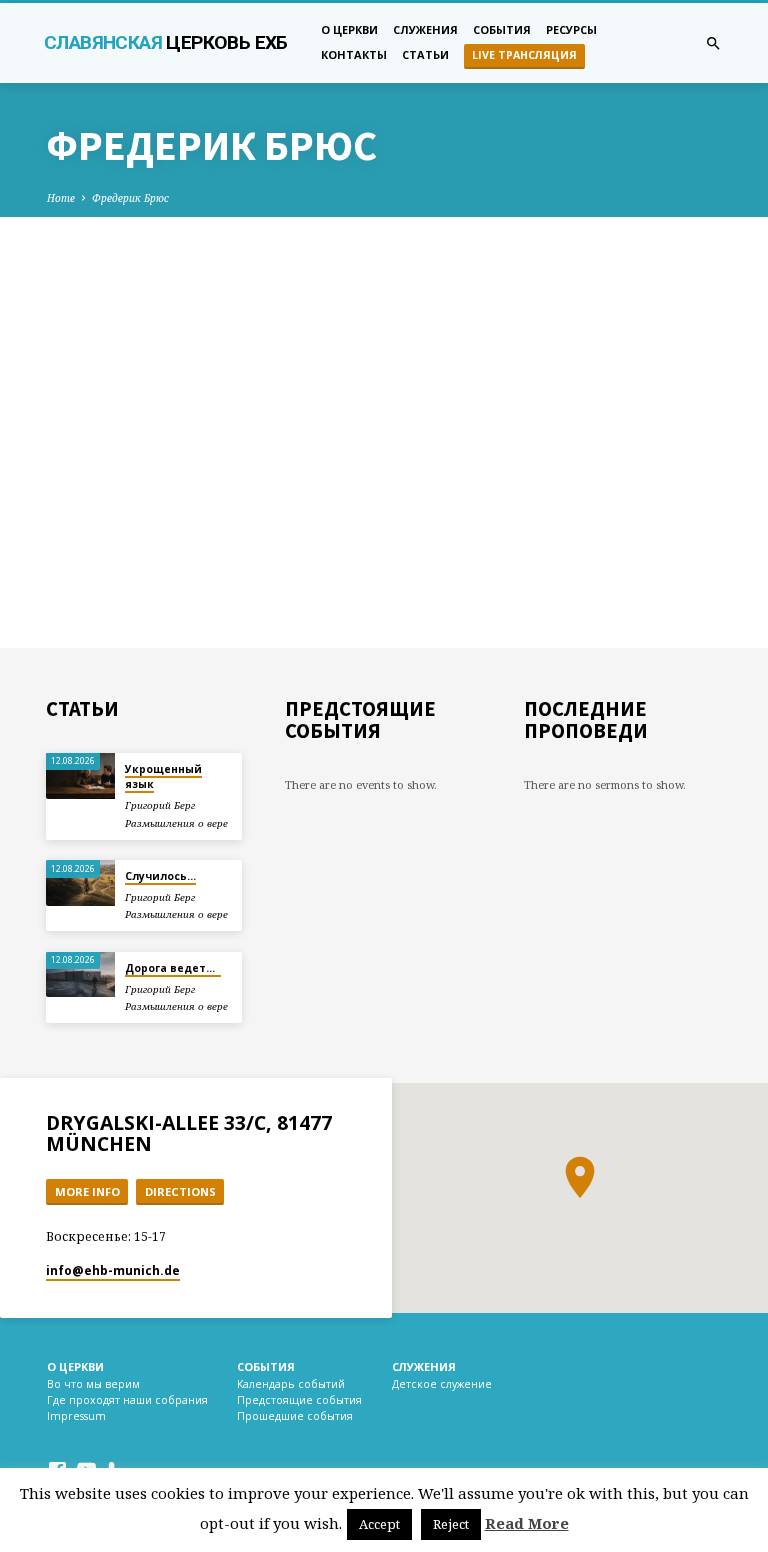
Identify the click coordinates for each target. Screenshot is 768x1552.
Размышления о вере (176, 823)
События (502, 29)
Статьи (425, 54)
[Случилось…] (80, 883)
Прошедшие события (295, 1416)
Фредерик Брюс (130, 198)
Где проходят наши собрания (127, 1400)
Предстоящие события (299, 1400)
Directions (180, 1191)
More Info (87, 1191)
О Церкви (75, 1366)
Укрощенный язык (163, 776)
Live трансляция (524, 55)
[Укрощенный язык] (80, 776)
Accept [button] (379, 1524)
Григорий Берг (160, 805)
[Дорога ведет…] (80, 975)
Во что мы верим (93, 1384)
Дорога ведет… (173, 968)
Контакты (354, 54)
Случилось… (160, 876)
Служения (425, 29)
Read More (527, 1523)
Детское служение (442, 1384)
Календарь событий (291, 1384)
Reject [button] (451, 1524)
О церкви (349, 29)
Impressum (76, 1416)
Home (61, 198)
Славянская (166, 42)
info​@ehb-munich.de (113, 1270)
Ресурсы (571, 29)
